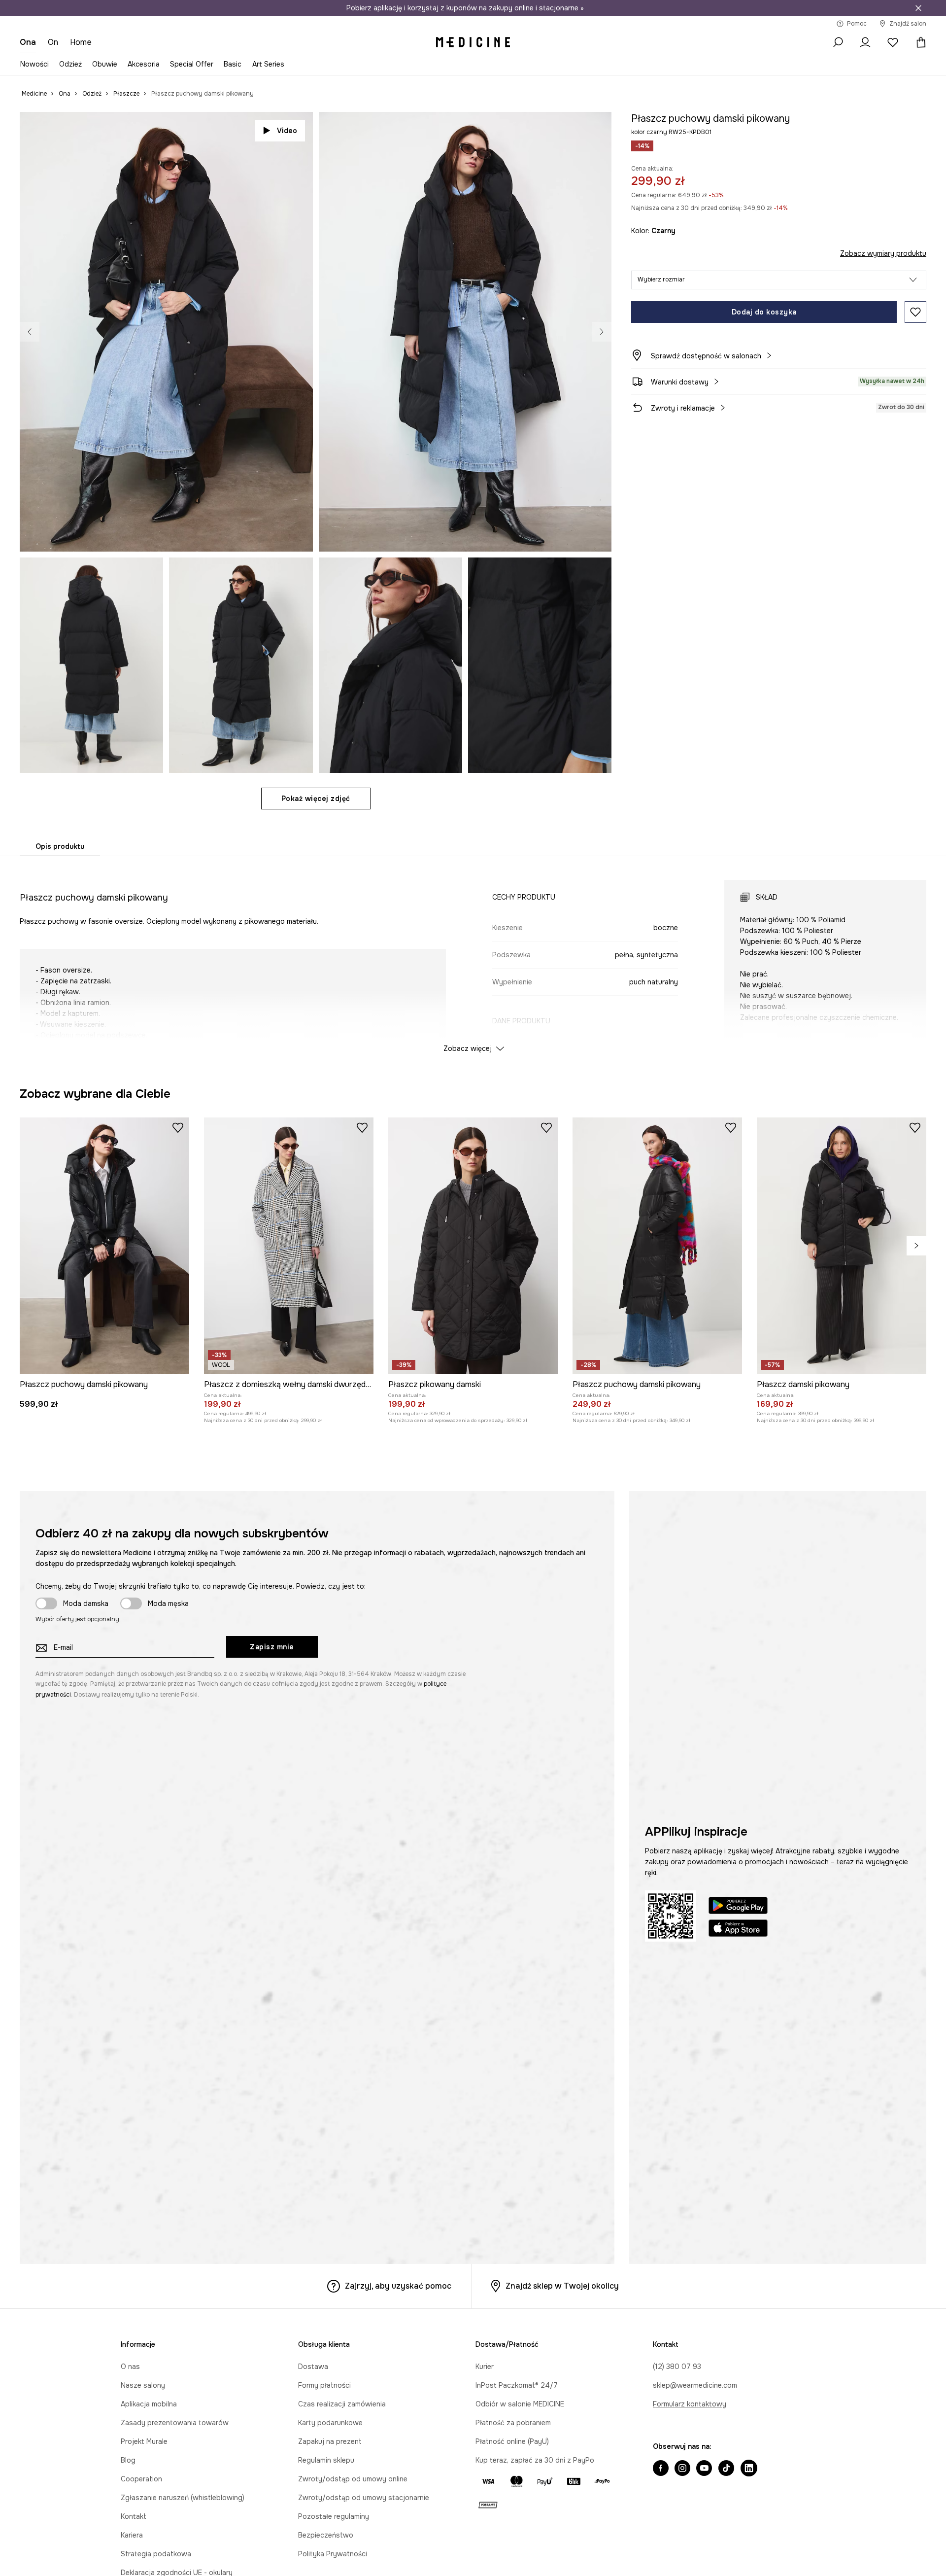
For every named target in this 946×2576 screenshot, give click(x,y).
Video (287, 131)
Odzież (70, 64)
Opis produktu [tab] (60, 846)
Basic (233, 64)
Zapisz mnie (272, 2050)
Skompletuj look (568, 533)
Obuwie (105, 64)
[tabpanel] (473, 957)
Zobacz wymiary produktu (883, 253)
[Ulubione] (893, 42)
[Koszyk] (918, 42)
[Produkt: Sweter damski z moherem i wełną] (641, 1218)
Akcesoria (144, 64)
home (81, 42)
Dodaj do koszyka (764, 312)
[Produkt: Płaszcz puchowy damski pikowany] (342, 1218)
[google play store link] (738, 2310)
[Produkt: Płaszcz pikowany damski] (473, 1648)
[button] (779, 280)
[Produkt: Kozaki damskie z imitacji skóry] (491, 1218)
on (53, 42)
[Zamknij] (918, 8)
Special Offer (192, 64)
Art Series (268, 64)
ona (28, 42)
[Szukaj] (838, 42)
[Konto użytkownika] (865, 42)
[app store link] (738, 2332)
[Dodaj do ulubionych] (915, 312)
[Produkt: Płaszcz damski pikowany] (842, 1648)
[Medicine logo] (473, 42)
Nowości (34, 64)
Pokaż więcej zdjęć (316, 799)
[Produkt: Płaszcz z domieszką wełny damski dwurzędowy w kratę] (289, 1648)
